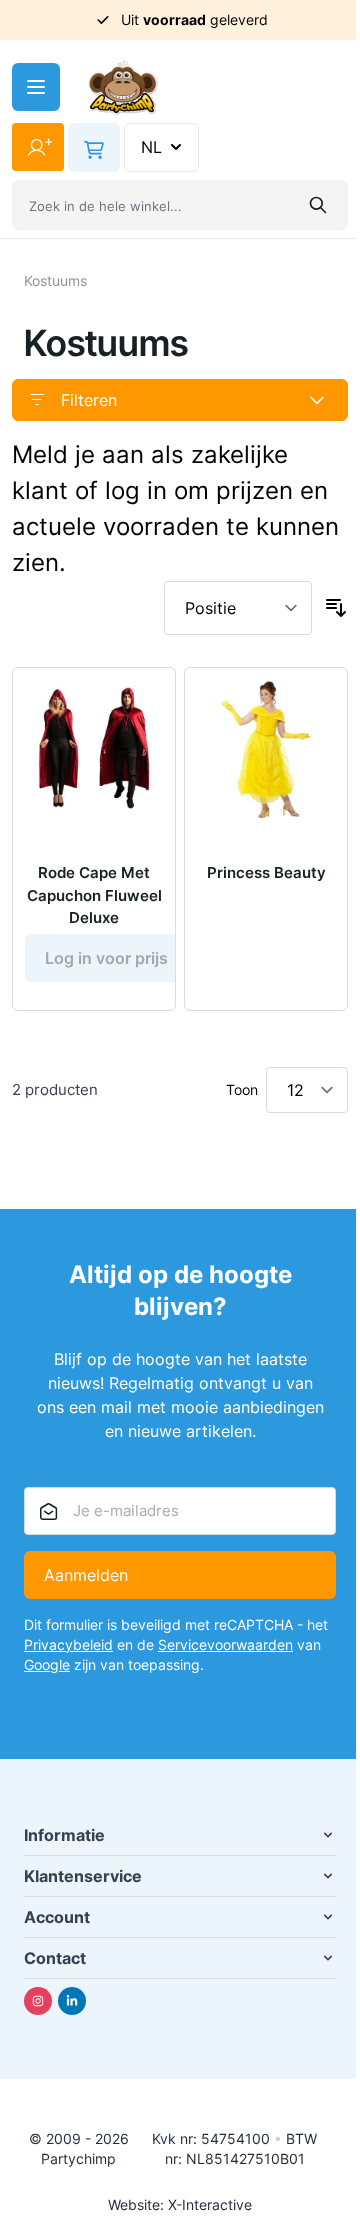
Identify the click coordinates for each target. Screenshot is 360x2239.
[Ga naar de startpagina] (123, 87)
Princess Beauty (266, 872)
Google (47, 1664)
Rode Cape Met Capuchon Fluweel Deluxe (94, 895)
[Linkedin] (72, 2001)
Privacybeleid (68, 1644)
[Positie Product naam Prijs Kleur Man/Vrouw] (238, 608)
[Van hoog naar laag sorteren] (336, 608)
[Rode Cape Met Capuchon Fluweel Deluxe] (94, 749)
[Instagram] (38, 2001)
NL (151, 147)
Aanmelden (86, 1575)
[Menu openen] (36, 87)
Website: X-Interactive (180, 2204)
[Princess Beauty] (266, 749)
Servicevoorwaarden (225, 1644)
